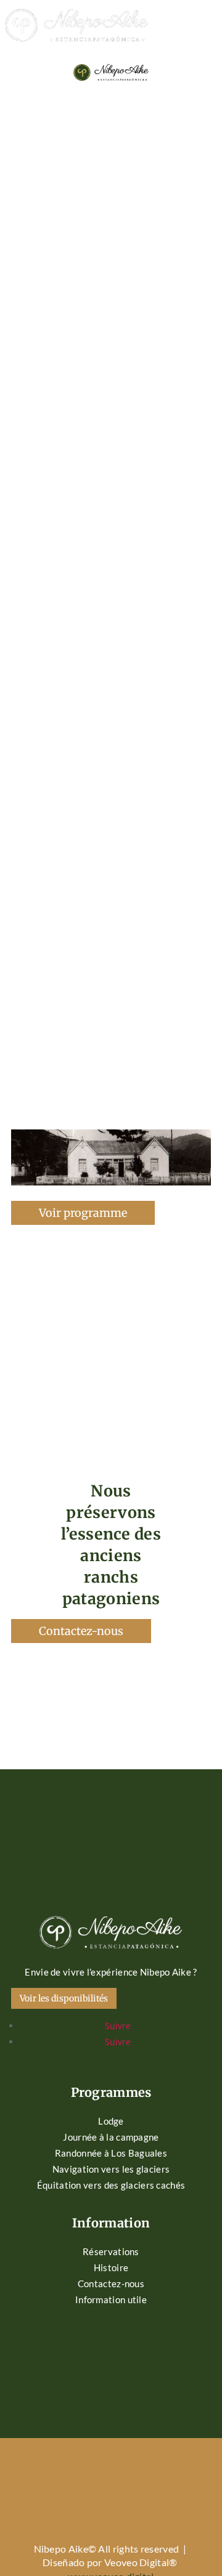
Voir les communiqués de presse (111, 1000)
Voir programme (83, 1213)
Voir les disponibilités (64, 1998)
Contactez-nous (81, 1631)
